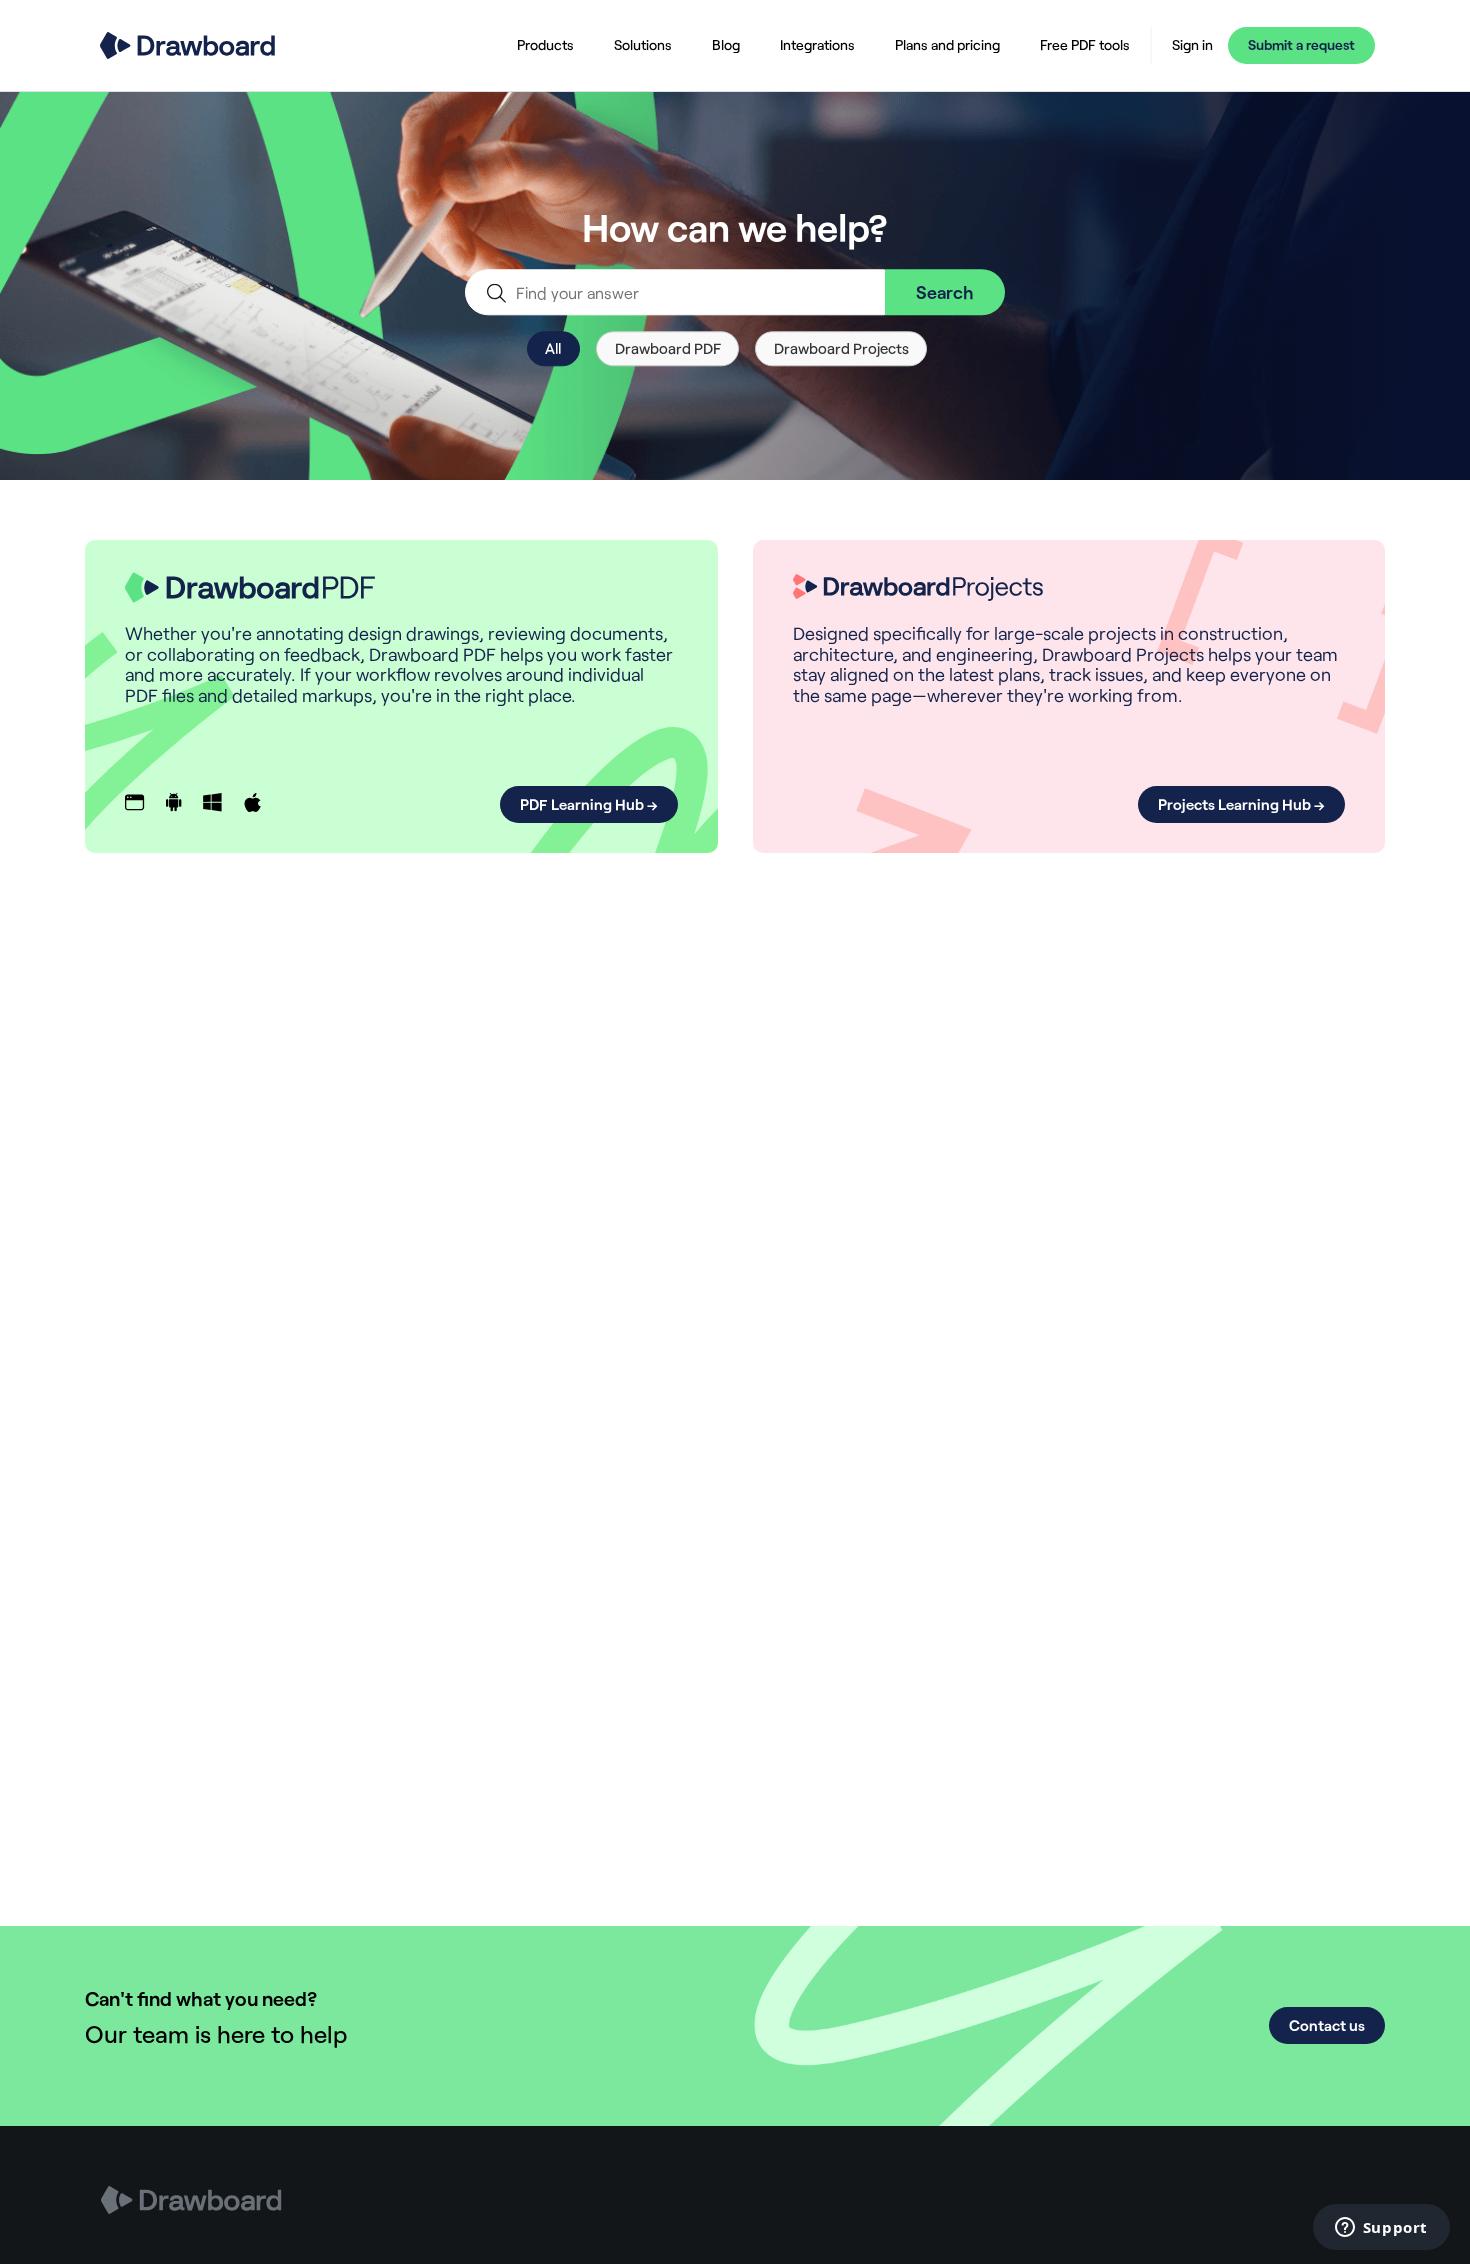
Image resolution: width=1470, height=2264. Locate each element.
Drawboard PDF (668, 348)
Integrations (817, 44)
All (553, 348)
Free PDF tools (1085, 44)
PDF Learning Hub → (589, 804)
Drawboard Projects (841, 348)
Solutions (643, 44)
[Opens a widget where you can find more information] (1381, 2229)
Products (545, 44)
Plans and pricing (947, 44)
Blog (726, 44)
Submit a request (1301, 44)
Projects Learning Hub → (1241, 804)
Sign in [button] (1192, 45)
